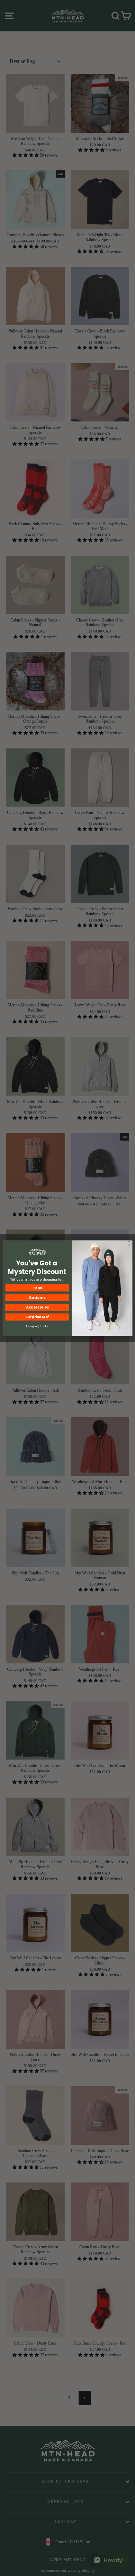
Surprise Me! (37, 1317)
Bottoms (37, 1297)
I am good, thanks (37, 1326)
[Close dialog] (129, 1244)
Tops (37, 1288)
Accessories (37, 1307)
